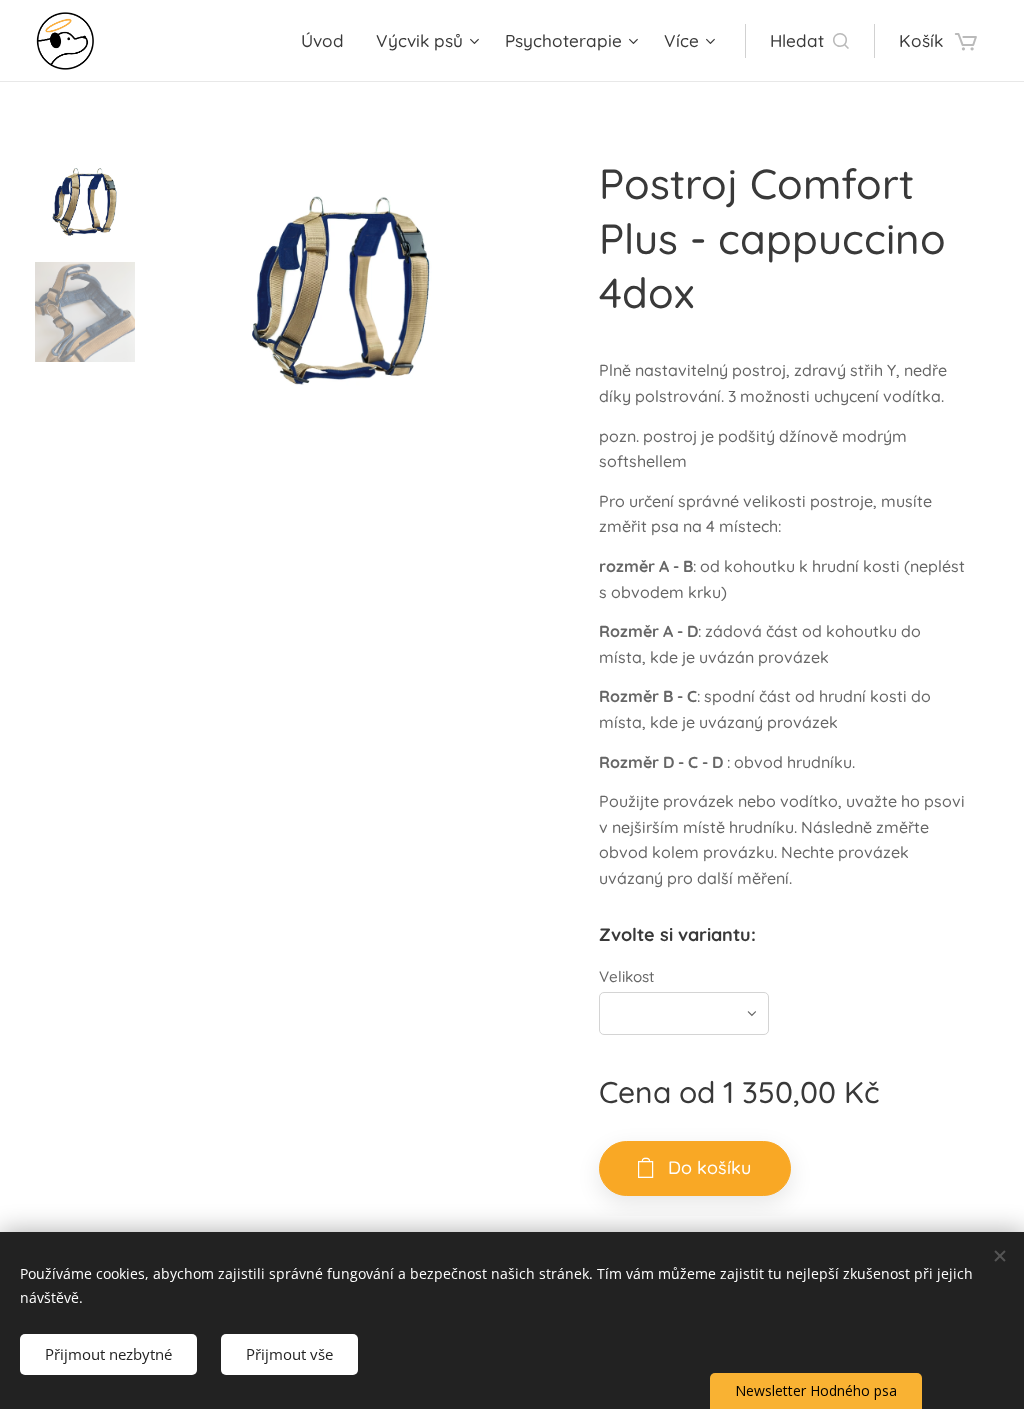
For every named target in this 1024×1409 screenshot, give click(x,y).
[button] (809, 41)
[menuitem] (328, 41)
